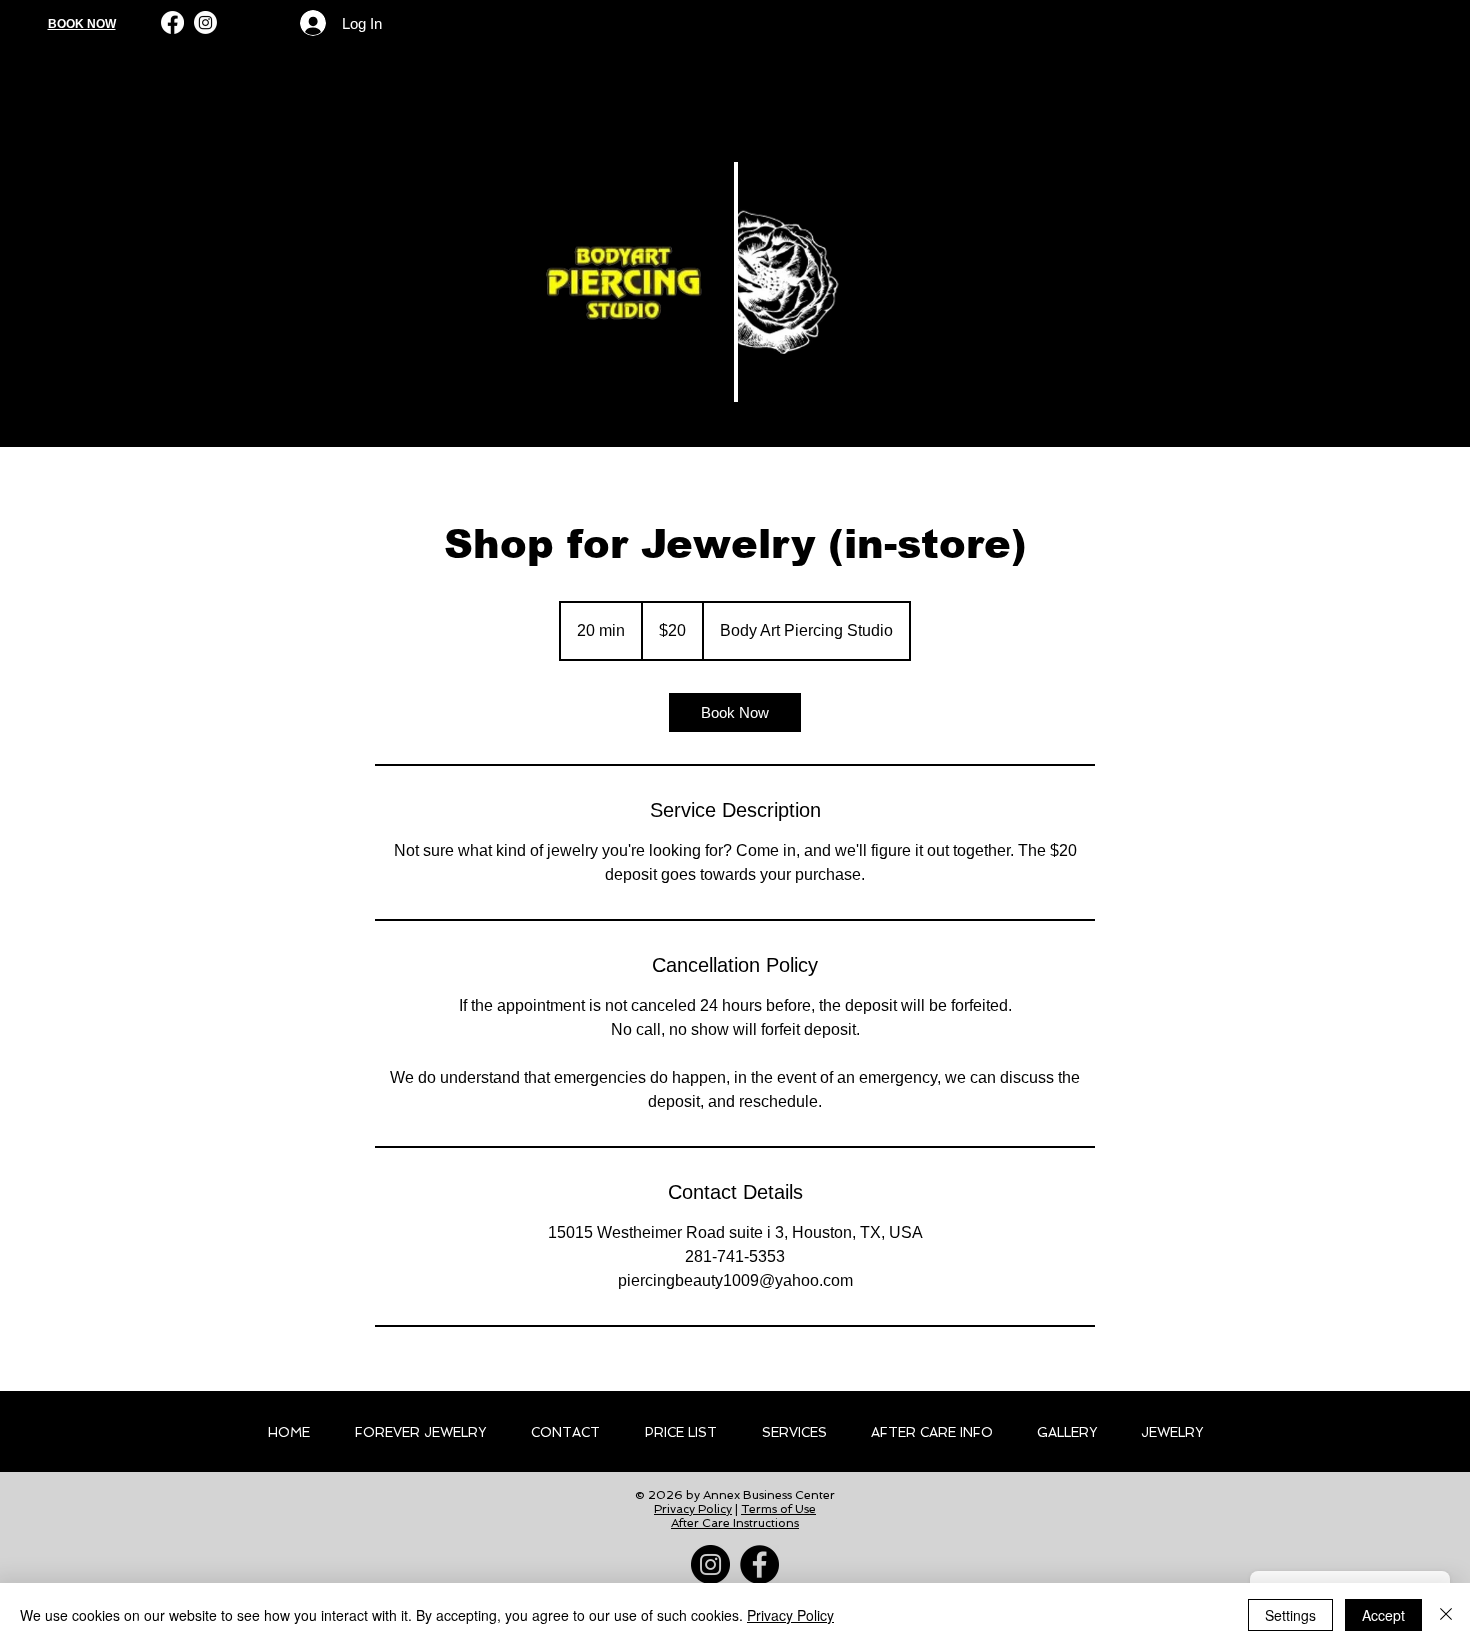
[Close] (1446, 1615)
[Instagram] (205, 22)
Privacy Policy (693, 1509)
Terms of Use (778, 1509)
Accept (1383, 1615)
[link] (735, 712)
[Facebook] (172, 22)
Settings (1290, 1615)
